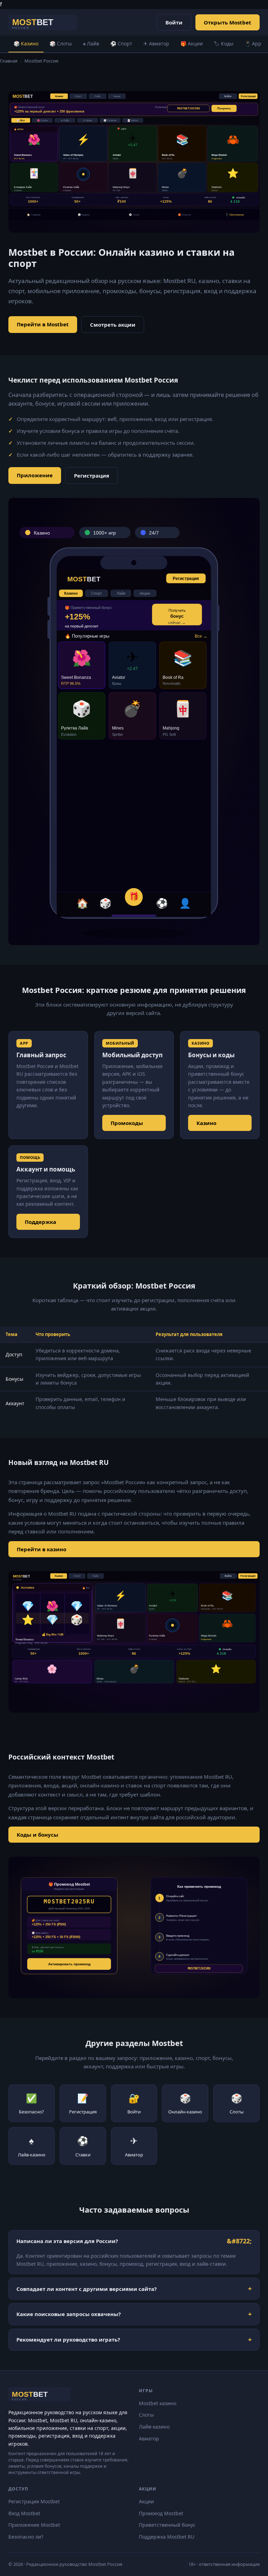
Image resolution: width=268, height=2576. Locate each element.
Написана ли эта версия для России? (67, 2241)
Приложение (35, 475)
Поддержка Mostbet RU (167, 2537)
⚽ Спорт (121, 43)
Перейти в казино (42, 1549)
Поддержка (40, 1222)
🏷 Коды (224, 43)
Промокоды (127, 1123)
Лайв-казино (154, 2427)
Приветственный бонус (167, 2525)
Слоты (146, 2415)
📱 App (253, 43)
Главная (9, 61)
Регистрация (92, 476)
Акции (146, 2501)
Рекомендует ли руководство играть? (68, 2339)
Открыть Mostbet (228, 22)
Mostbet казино (158, 2403)
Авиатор (149, 2439)
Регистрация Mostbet (34, 2501)
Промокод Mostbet (161, 2513)
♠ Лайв (91, 43)
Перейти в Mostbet (43, 324)
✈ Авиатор (156, 43)
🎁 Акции (192, 43)
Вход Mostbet (24, 2513)
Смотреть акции (113, 325)
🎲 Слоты (61, 43)
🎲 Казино (26, 43)
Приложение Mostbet (34, 2525)
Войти (174, 22)
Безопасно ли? (26, 2537)
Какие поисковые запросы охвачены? (69, 2314)
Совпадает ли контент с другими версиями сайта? (87, 2289)
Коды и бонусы (38, 1835)
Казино (206, 1123)
